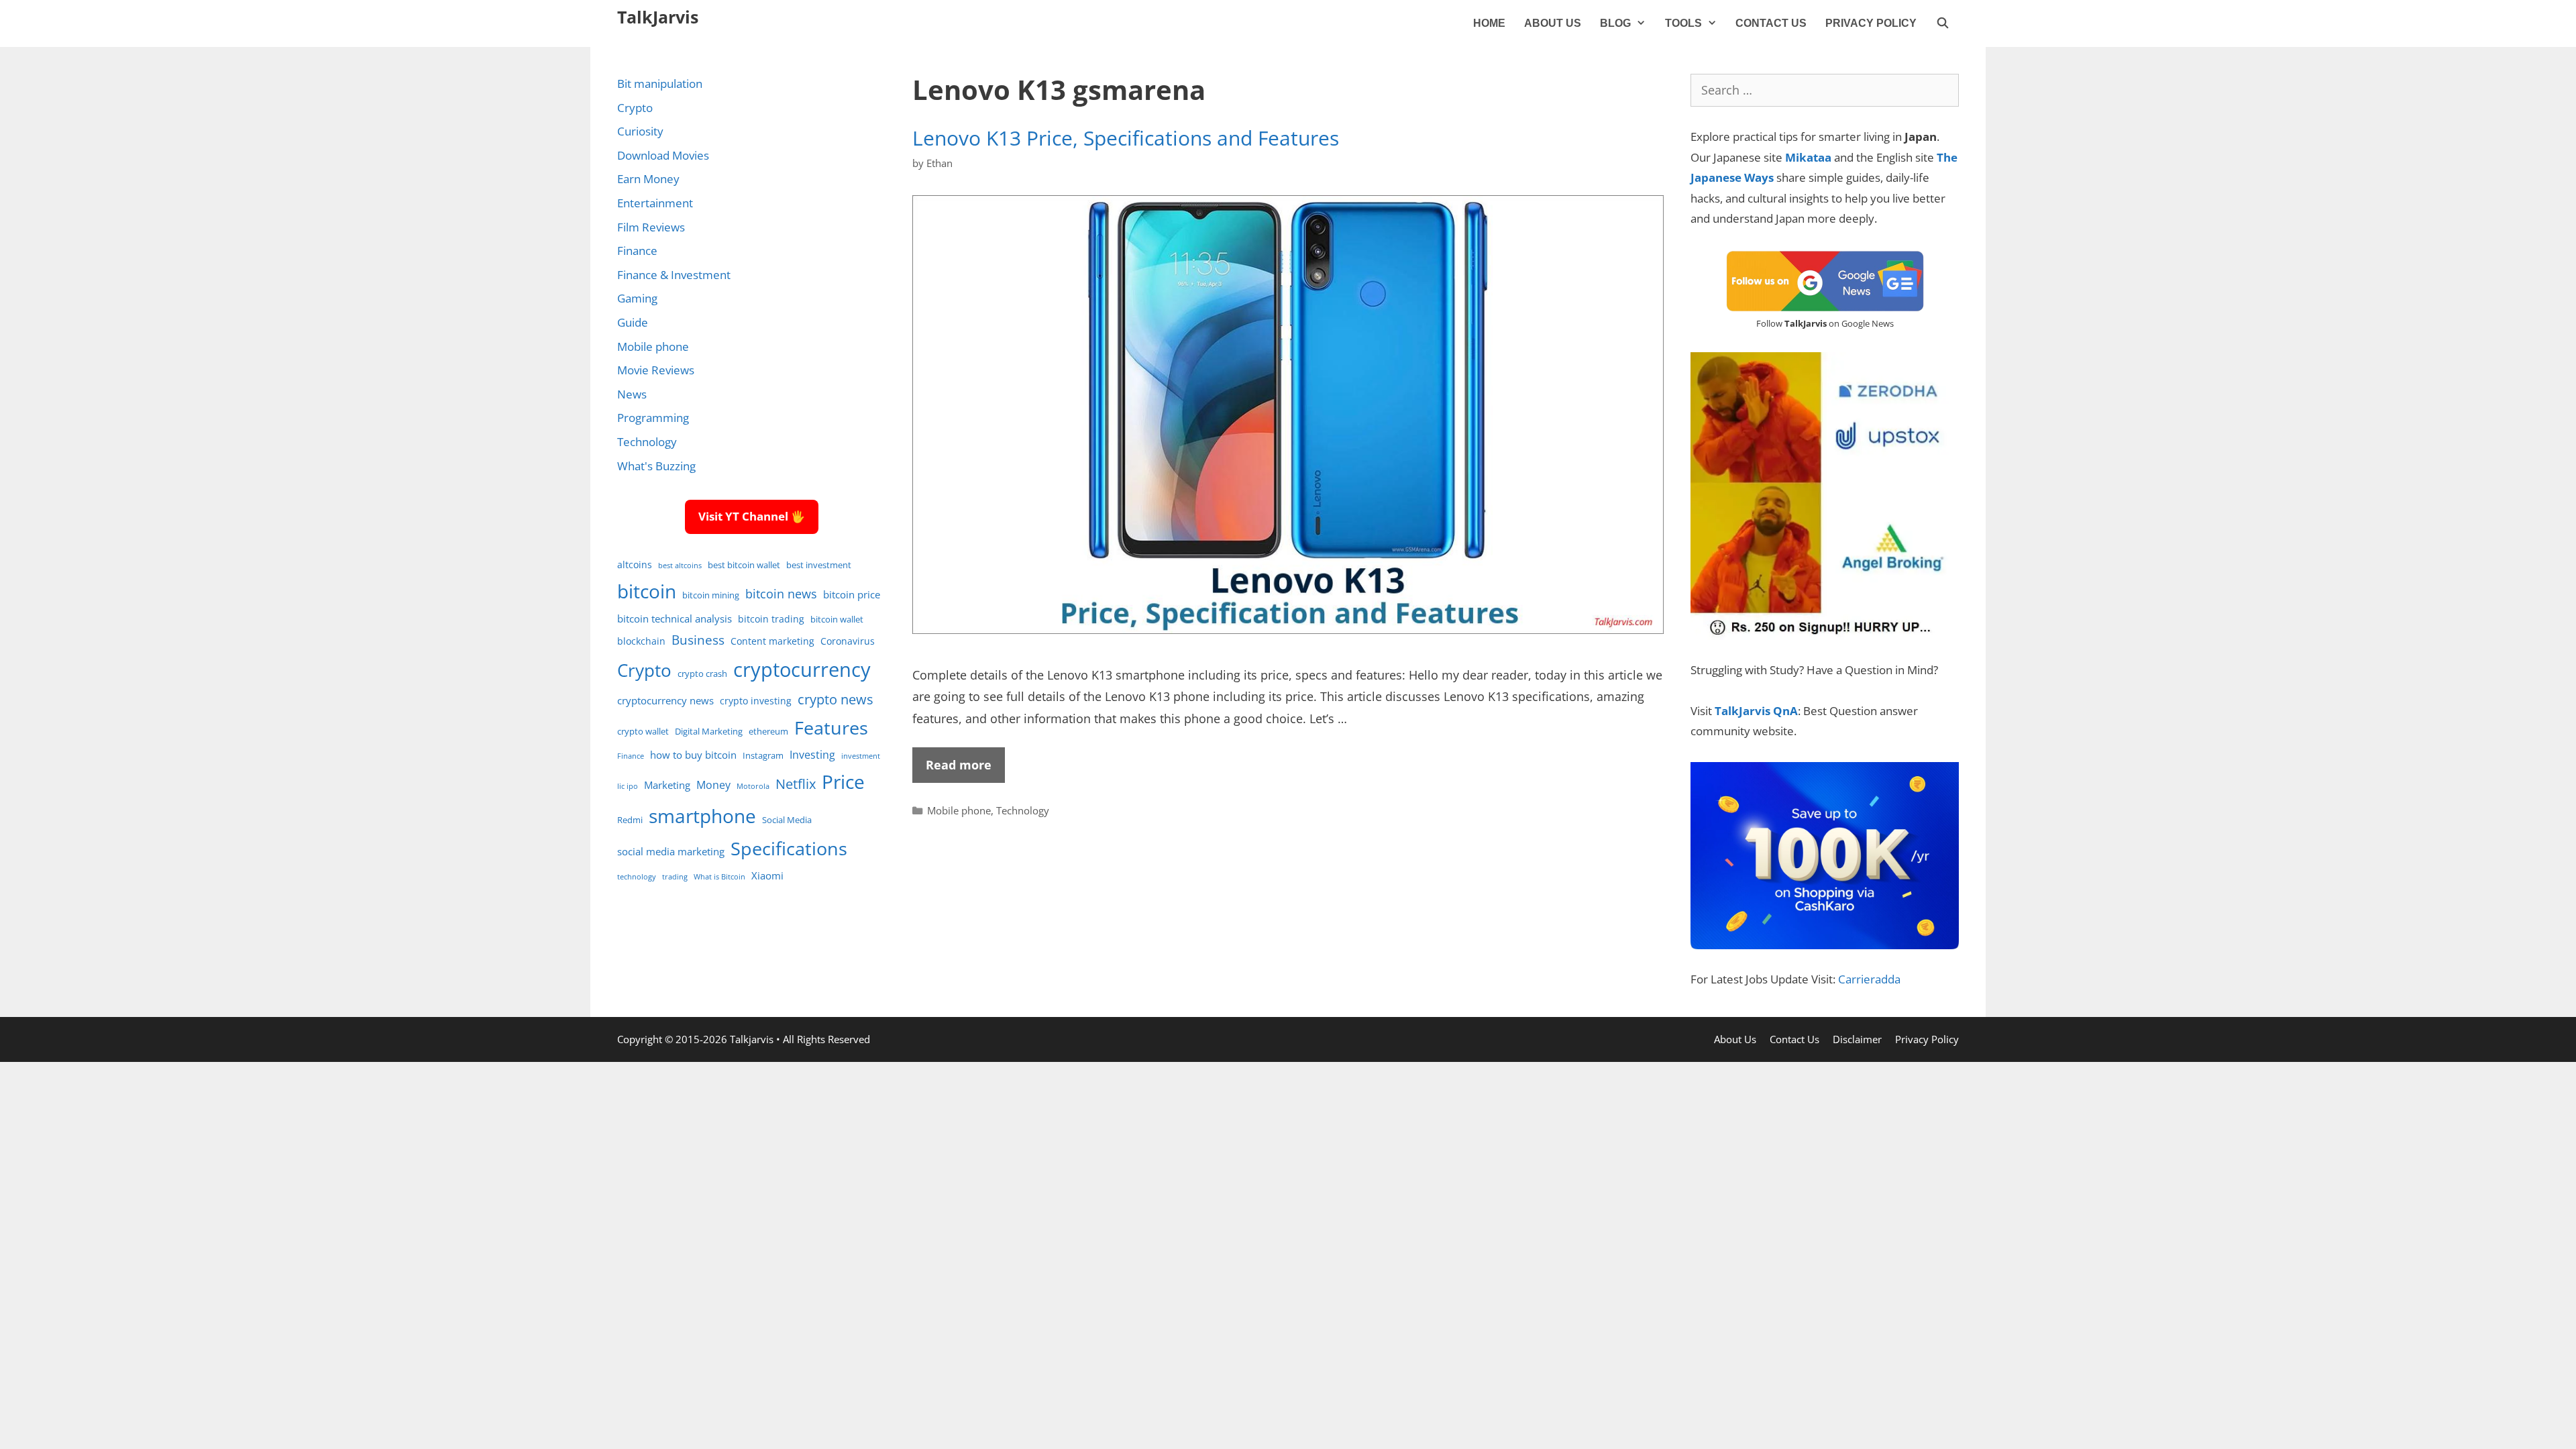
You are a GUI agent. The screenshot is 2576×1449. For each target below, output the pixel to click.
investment (861, 756)
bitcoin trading (771, 619)
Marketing (667, 785)
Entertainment (655, 203)
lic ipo (628, 786)
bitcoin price (852, 594)
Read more (959, 765)
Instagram (763, 756)
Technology (1023, 810)
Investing (812, 754)
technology (637, 877)
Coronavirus (848, 641)
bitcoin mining (711, 595)
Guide (633, 322)
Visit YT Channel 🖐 (752, 516)
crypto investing (756, 701)
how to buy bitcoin (693, 755)
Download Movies (663, 155)
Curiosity (640, 131)
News (632, 394)
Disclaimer (1857, 1039)
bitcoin (647, 591)
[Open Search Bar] (1942, 23)
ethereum (768, 732)
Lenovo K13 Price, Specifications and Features (1126, 138)
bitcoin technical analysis (675, 619)
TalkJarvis (658, 17)
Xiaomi (767, 875)
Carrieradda (1869, 979)
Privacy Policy (1871, 23)
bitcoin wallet (837, 620)
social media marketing (671, 851)
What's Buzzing (656, 466)
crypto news (836, 699)
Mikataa (1808, 157)
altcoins (635, 565)
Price (843, 782)
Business (698, 640)
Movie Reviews (656, 370)
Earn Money (648, 179)
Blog (1615, 23)
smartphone (702, 816)
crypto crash (702, 674)
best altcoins (680, 566)
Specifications (789, 848)
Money (713, 785)
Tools (1683, 23)
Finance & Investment (674, 275)
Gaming (637, 298)
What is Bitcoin (719, 877)
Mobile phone (959, 810)
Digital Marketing (709, 732)
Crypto (635, 108)
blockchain (641, 641)
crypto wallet (643, 732)
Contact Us (1771, 23)
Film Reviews (651, 227)
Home (1489, 23)
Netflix (796, 784)
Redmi (630, 820)
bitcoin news (781, 594)
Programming (653, 418)
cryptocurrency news (665, 700)
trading (675, 877)
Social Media (787, 820)
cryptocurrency (802, 669)
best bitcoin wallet (744, 565)
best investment (819, 565)
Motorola (753, 786)
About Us (1553, 23)
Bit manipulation (660, 84)
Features (831, 728)
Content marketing (772, 641)
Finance (637, 251)
